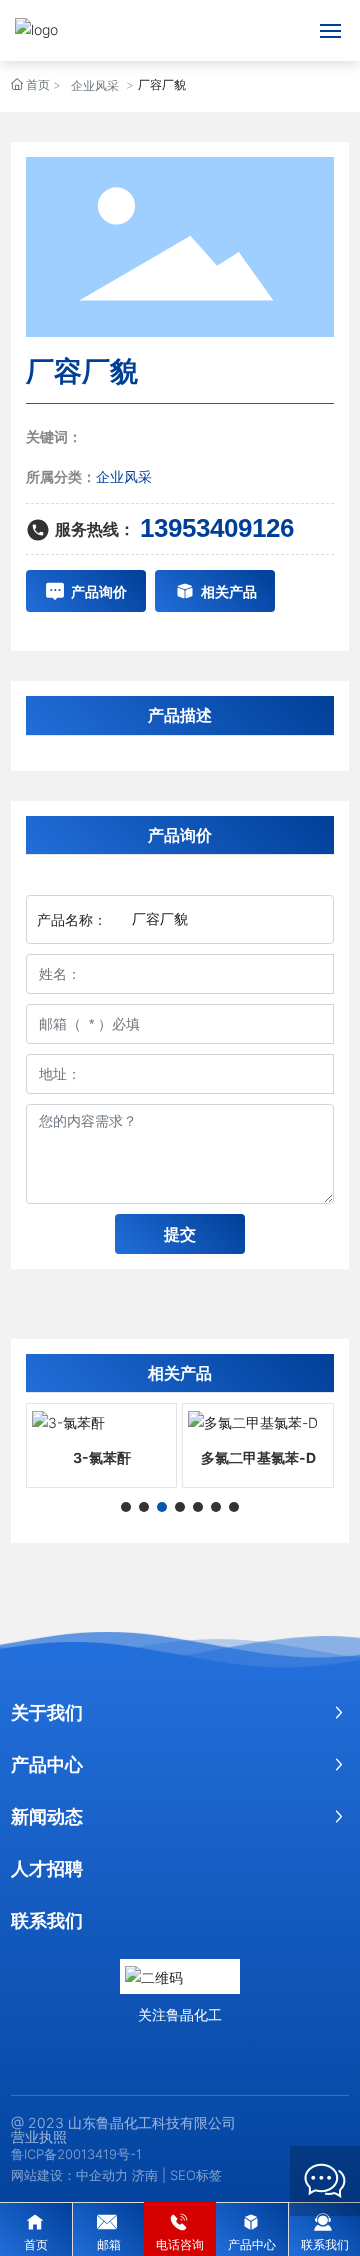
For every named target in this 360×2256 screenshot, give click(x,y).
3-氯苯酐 (102, 1457)
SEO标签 (196, 2175)
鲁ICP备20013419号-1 (76, 2154)
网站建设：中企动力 (69, 2175)
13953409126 (217, 528)
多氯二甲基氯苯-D (258, 1457)
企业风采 (95, 85)
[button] (126, 1507)
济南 (145, 2175)
